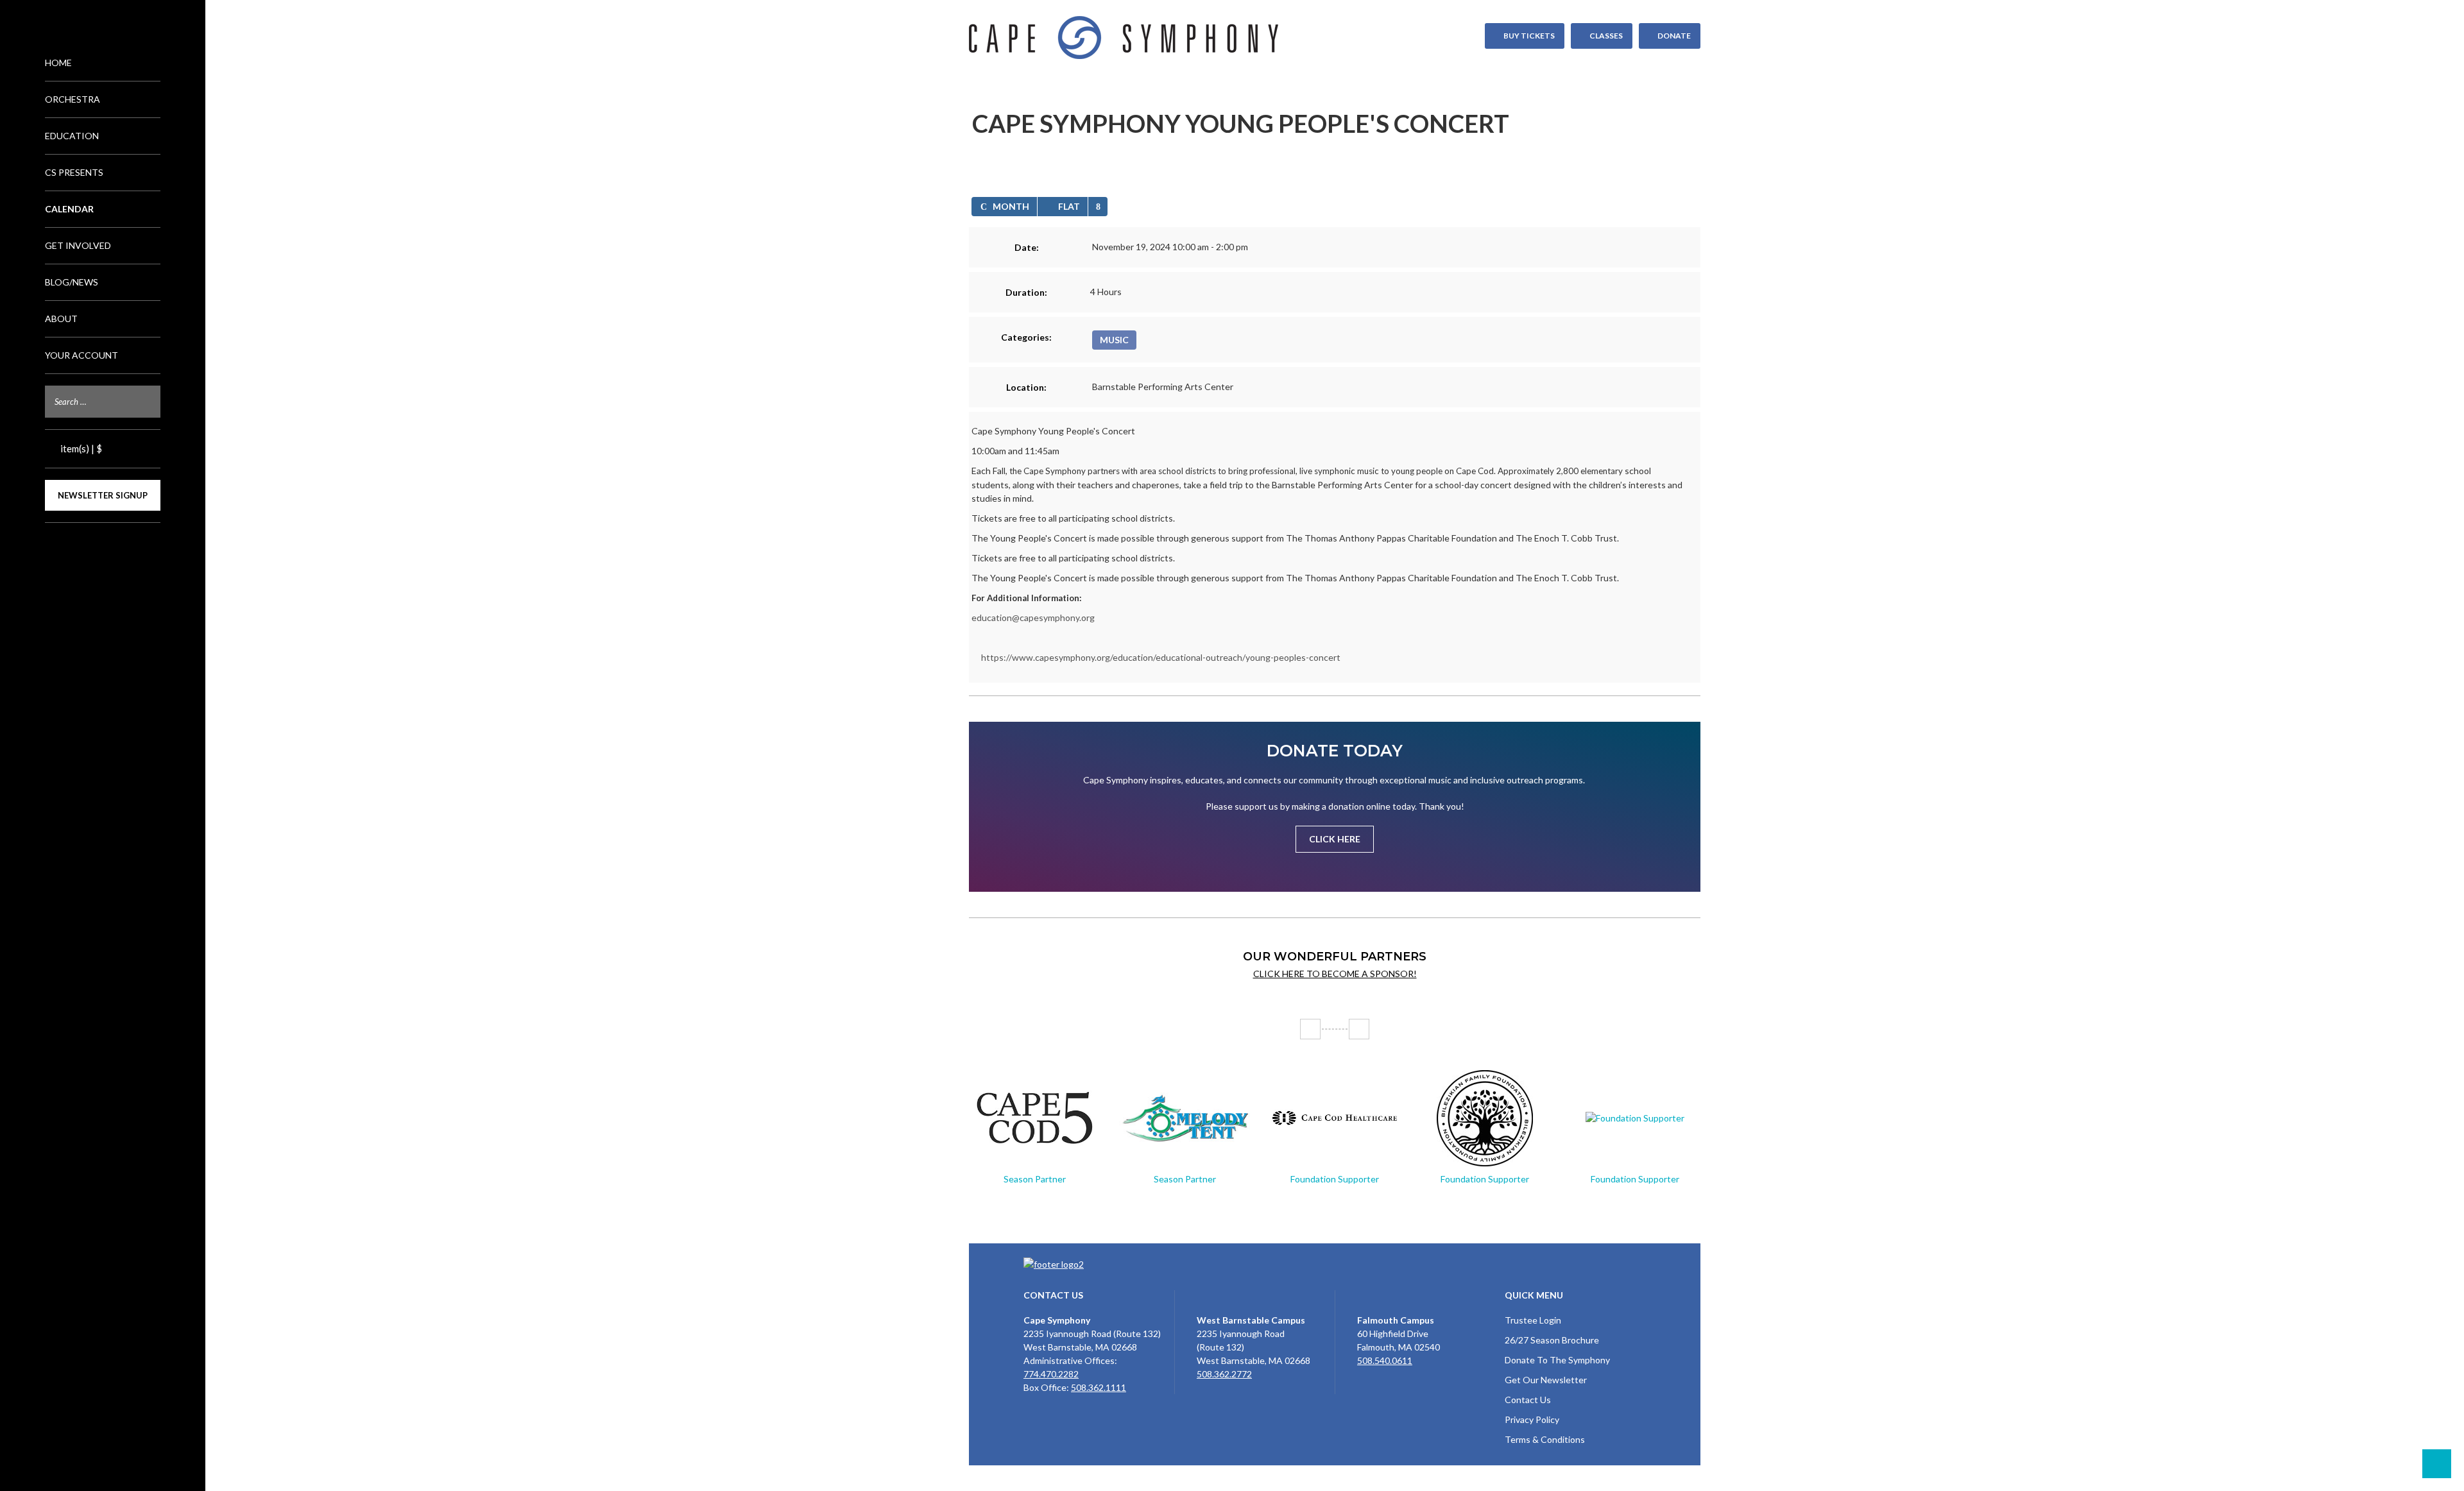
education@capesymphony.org (1033, 618)
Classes (1606, 36)
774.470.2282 (1051, 1374)
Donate (1674, 36)
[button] (1098, 207)
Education (72, 136)
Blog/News (72, 282)
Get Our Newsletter (1546, 1380)
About (61, 319)
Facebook (82, 545)
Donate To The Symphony (1557, 1360)
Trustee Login (1533, 1320)
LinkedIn (123, 545)
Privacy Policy (1532, 1419)
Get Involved (78, 245)
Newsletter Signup (103, 495)
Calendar (69, 209)
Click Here (1335, 839)
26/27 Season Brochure (1552, 1340)
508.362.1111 (1099, 1387)
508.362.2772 (1224, 1374)
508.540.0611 (1385, 1360)
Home (58, 63)
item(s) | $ (80, 448)
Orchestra (73, 99)
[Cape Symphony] (1335, 38)
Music (1114, 340)
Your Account (81, 355)
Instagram (103, 545)
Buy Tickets (1529, 36)
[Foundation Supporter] (1335, 1118)
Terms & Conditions (1545, 1439)
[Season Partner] (1034, 1118)
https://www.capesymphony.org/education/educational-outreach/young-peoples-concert (1161, 657)
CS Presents (74, 172)
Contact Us (1528, 1400)
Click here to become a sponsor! (1335, 974)
